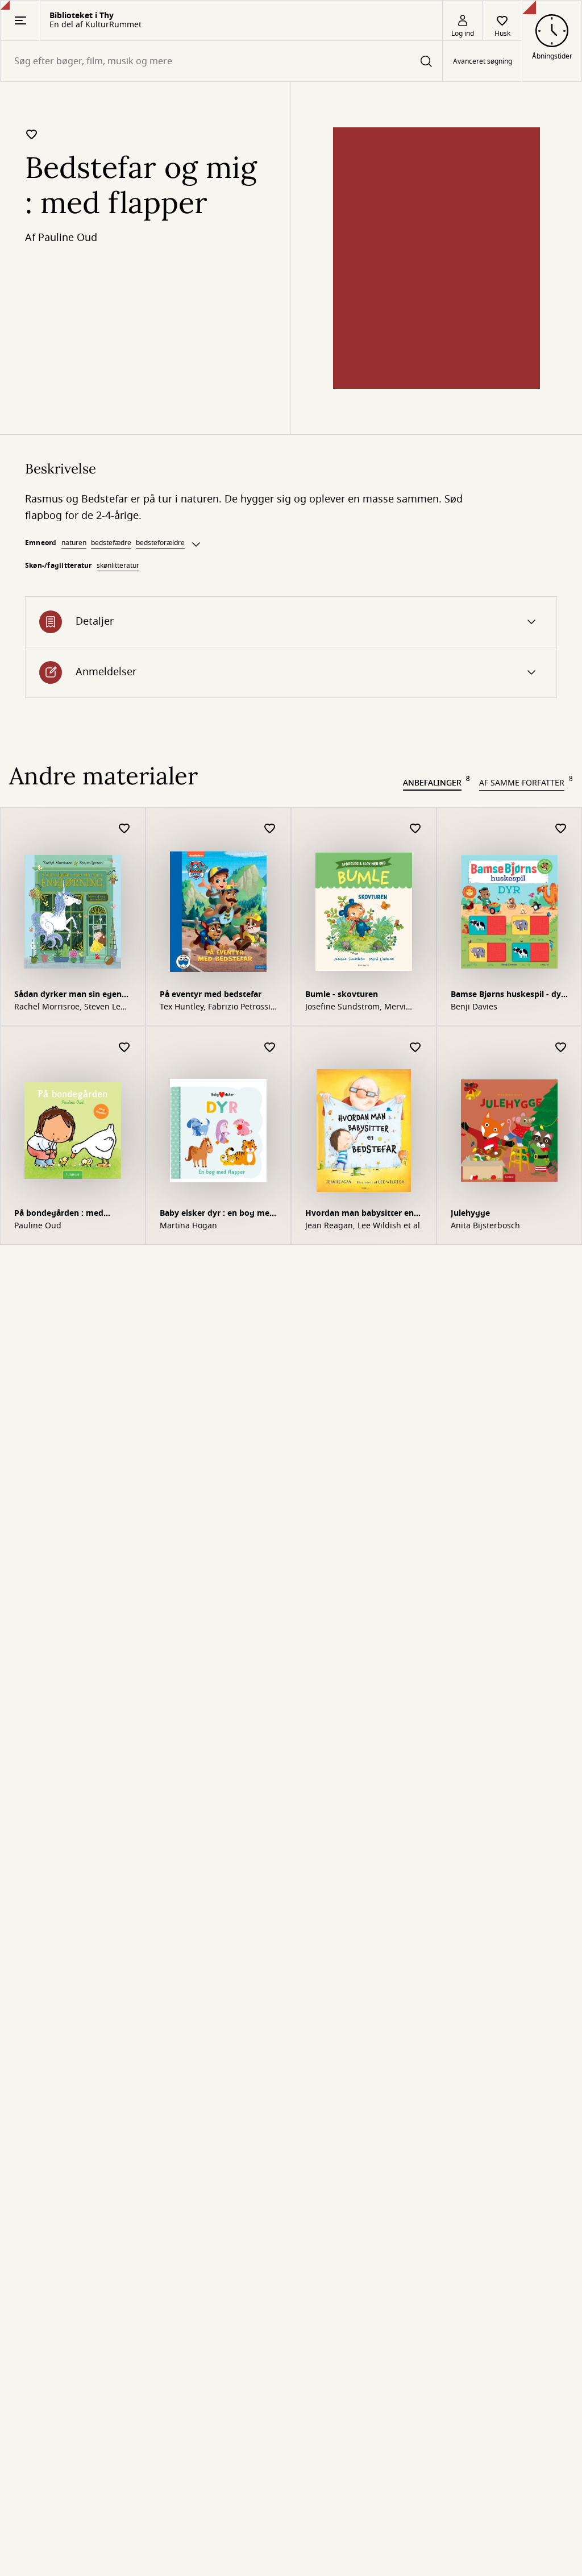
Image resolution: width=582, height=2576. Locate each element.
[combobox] (221, 61)
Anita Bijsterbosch (485, 1226)
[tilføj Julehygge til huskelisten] (561, 1048)
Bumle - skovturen (342, 994)
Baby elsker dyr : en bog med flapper (217, 1214)
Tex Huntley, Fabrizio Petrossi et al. (215, 1007)
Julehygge (470, 1213)
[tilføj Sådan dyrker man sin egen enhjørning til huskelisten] (124, 829)
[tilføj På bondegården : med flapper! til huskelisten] (124, 1048)
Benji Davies (474, 1007)
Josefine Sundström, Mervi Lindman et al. (356, 1007)
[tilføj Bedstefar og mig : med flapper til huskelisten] (32, 134)
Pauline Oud (68, 238)
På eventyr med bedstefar (211, 994)
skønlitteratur (118, 566)
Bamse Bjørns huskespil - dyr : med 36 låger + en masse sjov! (508, 996)
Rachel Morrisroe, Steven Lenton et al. (71, 1007)
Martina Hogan (188, 1226)
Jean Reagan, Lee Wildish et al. (364, 1226)
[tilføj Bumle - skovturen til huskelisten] (415, 829)
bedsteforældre (160, 543)
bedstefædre (111, 543)
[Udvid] (196, 545)
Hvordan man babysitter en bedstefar (359, 1214)
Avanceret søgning (483, 61)
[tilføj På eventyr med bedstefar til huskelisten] (270, 829)
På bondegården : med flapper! (59, 1214)
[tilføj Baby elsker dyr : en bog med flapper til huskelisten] (270, 1048)
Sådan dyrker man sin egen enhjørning (68, 996)
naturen (74, 543)
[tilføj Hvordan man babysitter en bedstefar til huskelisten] (415, 1048)
